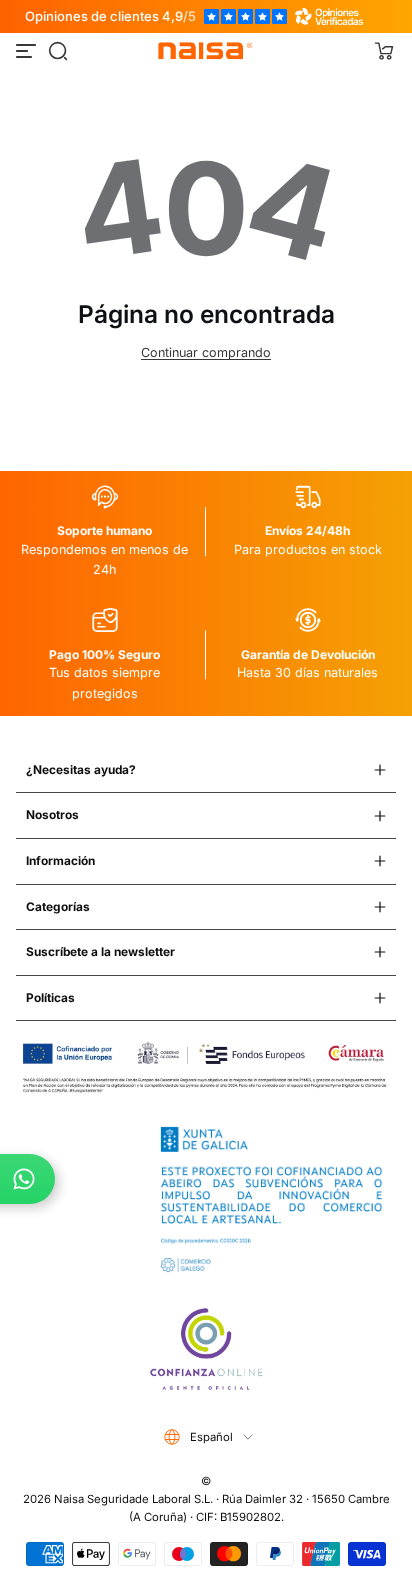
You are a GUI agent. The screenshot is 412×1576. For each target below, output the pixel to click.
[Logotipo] (206, 51)
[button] (58, 51)
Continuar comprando (206, 352)
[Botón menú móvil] (28, 51)
